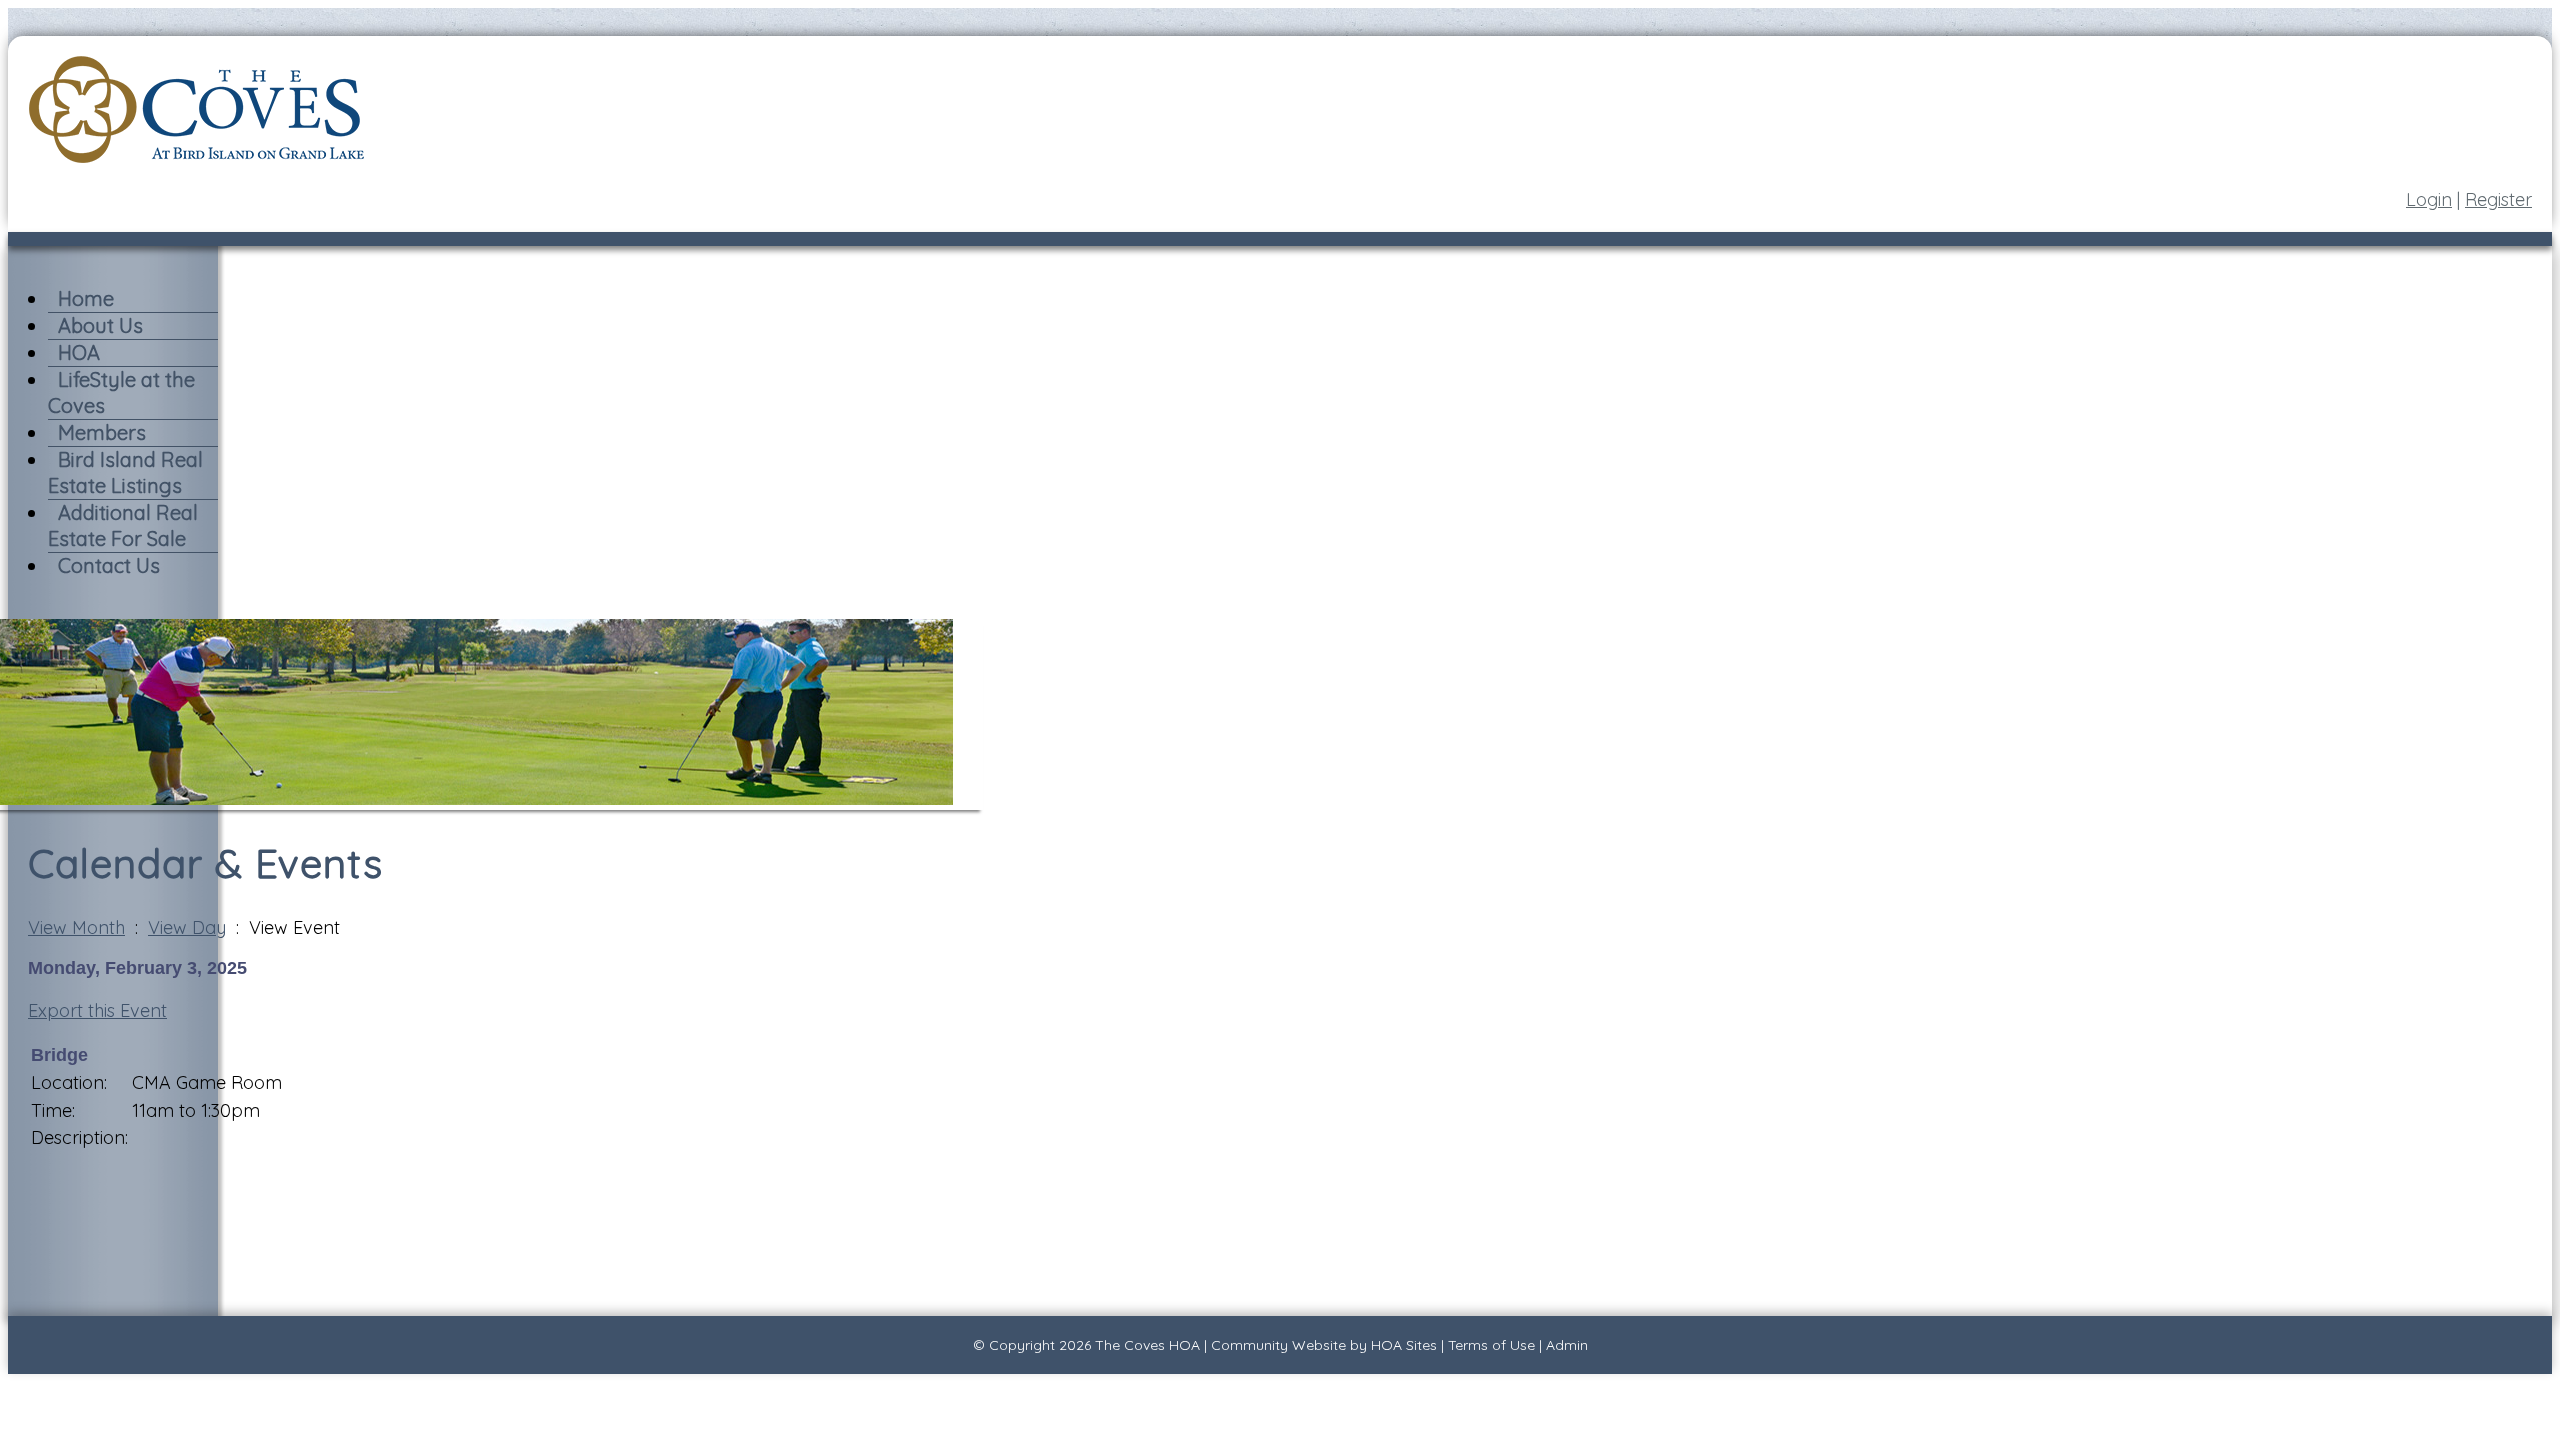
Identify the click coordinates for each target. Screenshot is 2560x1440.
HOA (79, 352)
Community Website (1278, 1345)
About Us (100, 325)
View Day (187, 927)
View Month (76, 927)
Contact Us (109, 565)
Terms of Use (1491, 1345)
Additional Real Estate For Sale (123, 525)
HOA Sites (1404, 1345)
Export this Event (97, 1010)
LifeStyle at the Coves (121, 392)
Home (86, 298)
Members (102, 432)
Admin (1567, 1345)
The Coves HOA (1147, 1345)
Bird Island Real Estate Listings (125, 472)
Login (2429, 199)
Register (2498, 199)
